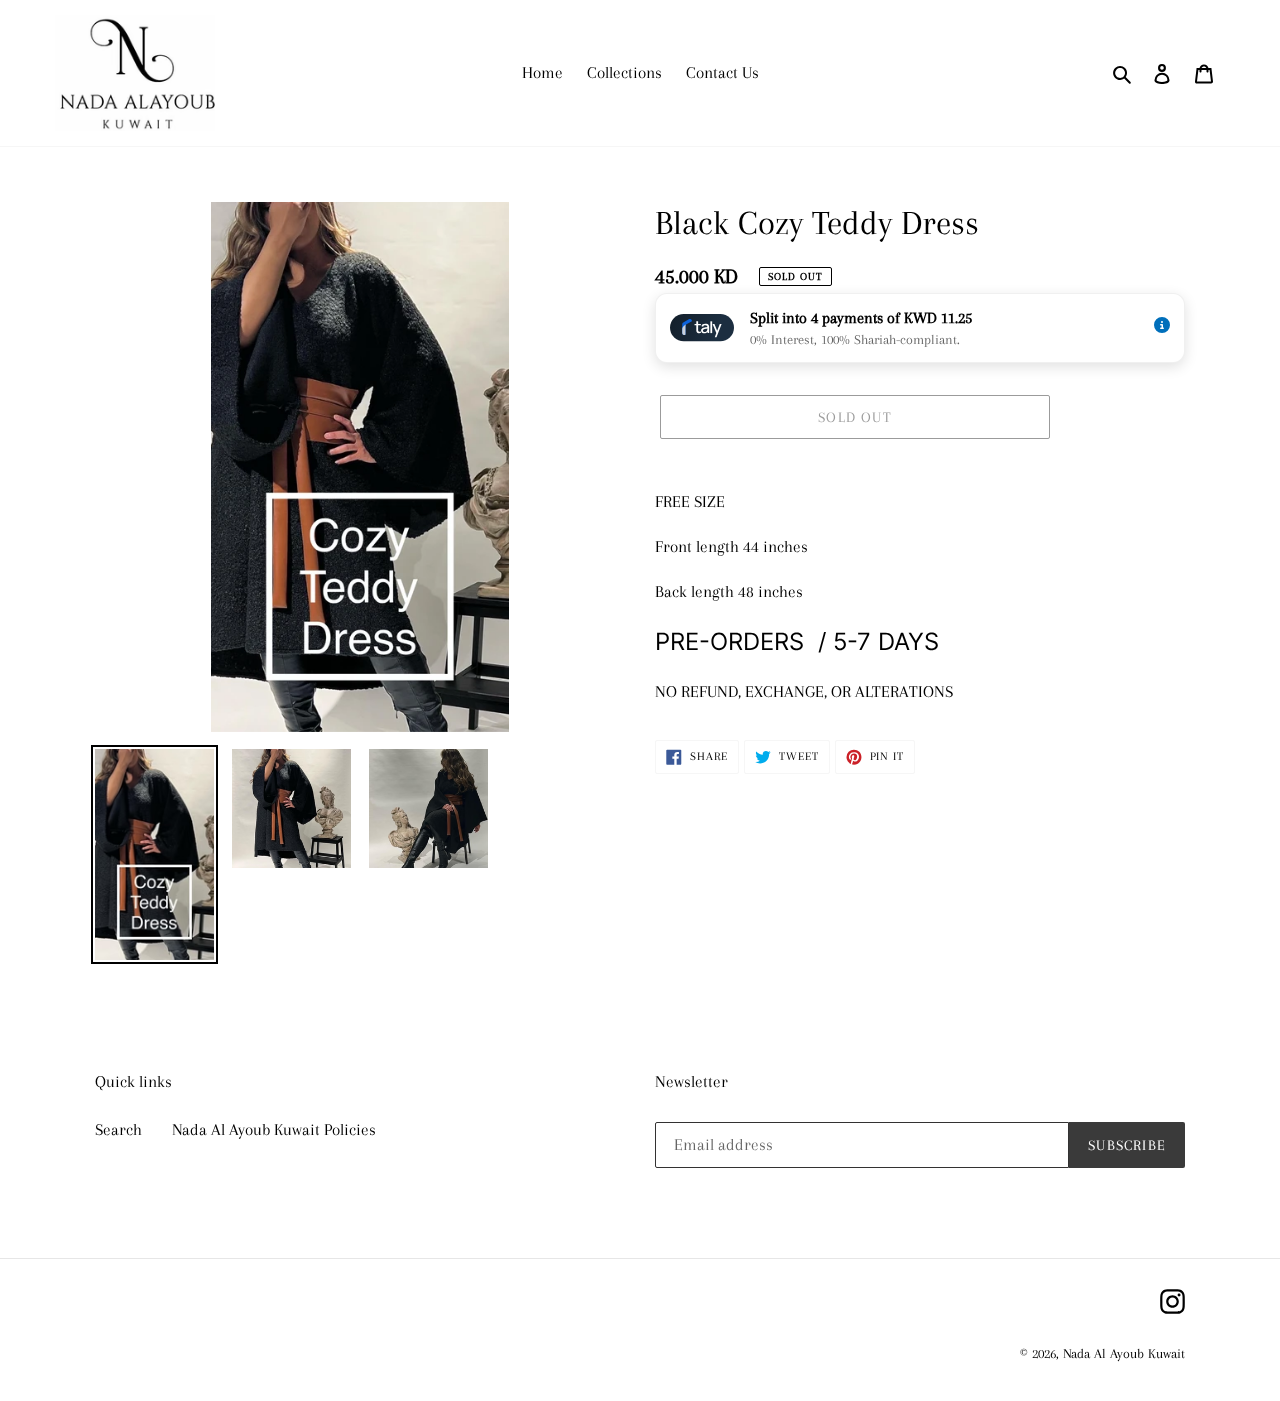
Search (118, 1129)
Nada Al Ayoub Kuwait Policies (274, 1129)
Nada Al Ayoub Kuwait (1124, 1353)
